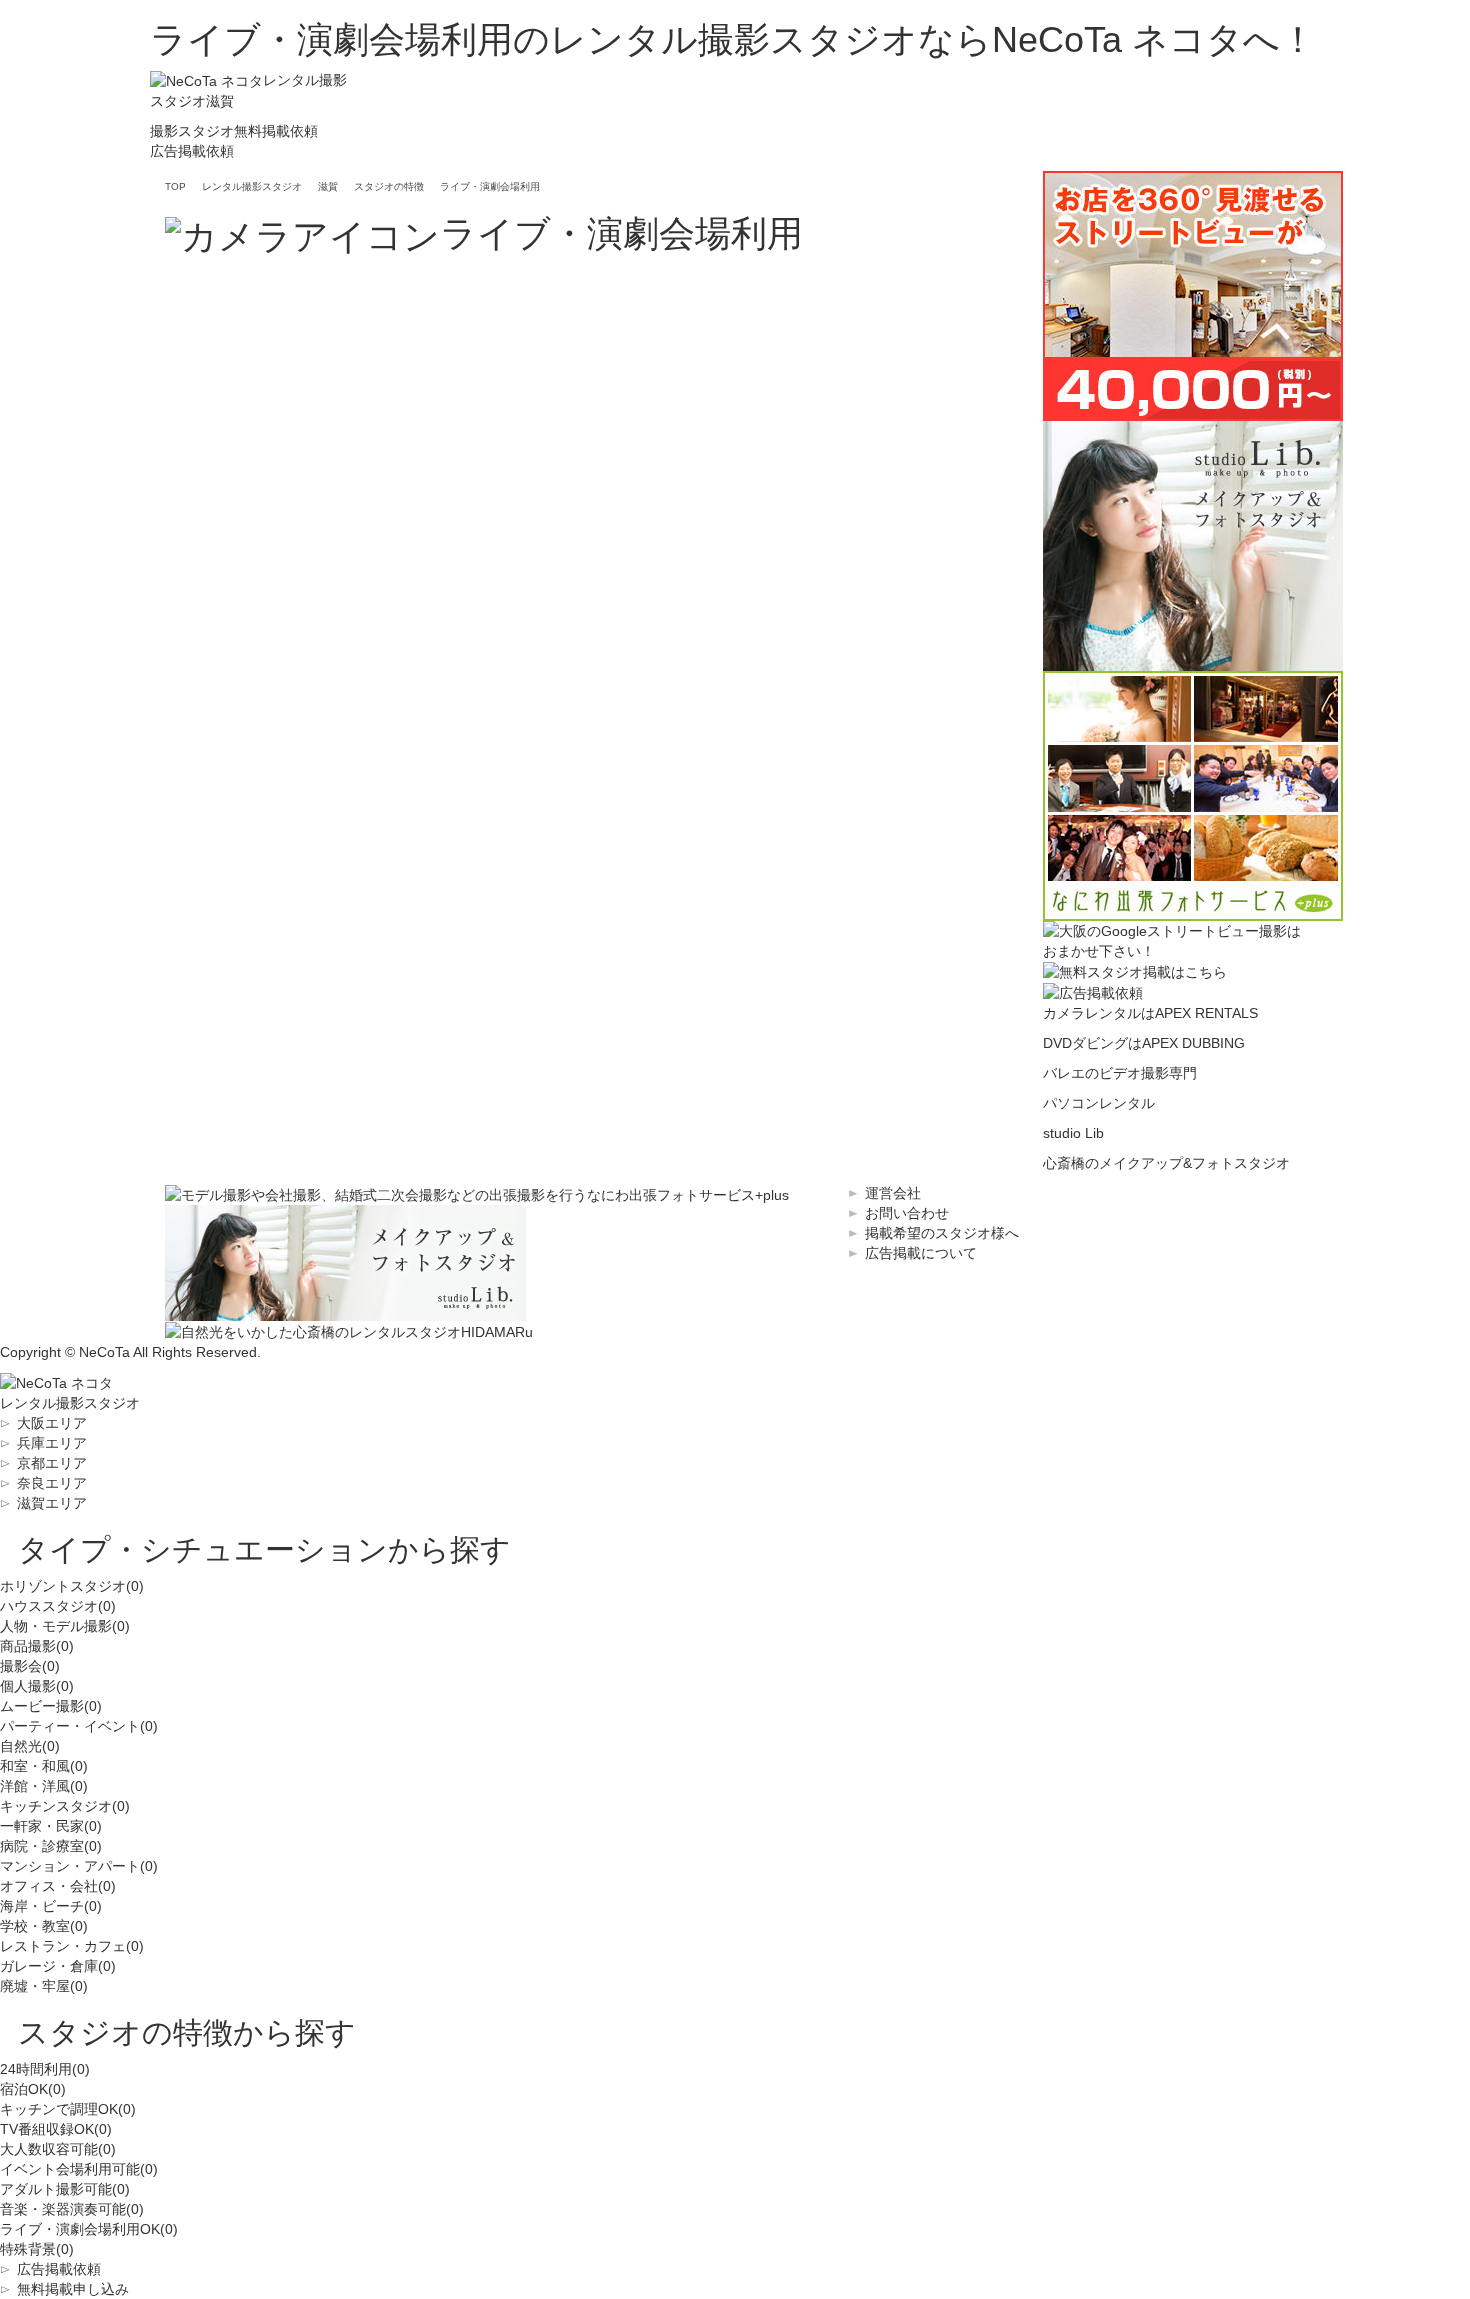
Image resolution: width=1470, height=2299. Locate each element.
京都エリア (50, 1463)
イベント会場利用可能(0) (79, 2169)
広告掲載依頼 (192, 151)
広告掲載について (919, 1253)
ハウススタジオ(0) (58, 1606)
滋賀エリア (50, 1503)
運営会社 (891, 1193)
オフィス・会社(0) (58, 1886)
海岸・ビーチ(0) (51, 1906)
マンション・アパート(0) (79, 1866)
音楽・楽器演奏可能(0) (72, 2209)
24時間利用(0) (45, 2069)
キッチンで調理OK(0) (68, 2109)
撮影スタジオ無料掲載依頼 (234, 131)
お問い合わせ (905, 1213)
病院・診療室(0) (51, 1846)
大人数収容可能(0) (58, 2149)
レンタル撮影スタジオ (70, 1403)
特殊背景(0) (37, 2249)
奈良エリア (50, 1483)
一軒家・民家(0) (51, 1826)
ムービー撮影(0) (51, 1706)
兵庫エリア (50, 1443)
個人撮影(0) (37, 1686)
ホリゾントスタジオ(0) (72, 1586)
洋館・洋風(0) (44, 1786)
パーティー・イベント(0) (79, 1726)
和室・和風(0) (44, 1766)
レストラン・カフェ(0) (72, 1946)
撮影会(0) (30, 1666)
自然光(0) (30, 1746)
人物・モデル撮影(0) (65, 1626)
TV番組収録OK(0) (56, 2129)
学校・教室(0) (44, 1926)
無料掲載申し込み (71, 2289)
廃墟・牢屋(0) (44, 1986)
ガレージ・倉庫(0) (58, 1966)
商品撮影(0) (37, 1646)
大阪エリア (50, 1423)
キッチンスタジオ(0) (65, 1806)
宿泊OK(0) (33, 2089)
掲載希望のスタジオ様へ (940, 1233)
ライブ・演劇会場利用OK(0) (89, 2229)
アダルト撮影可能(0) (65, 2189)
